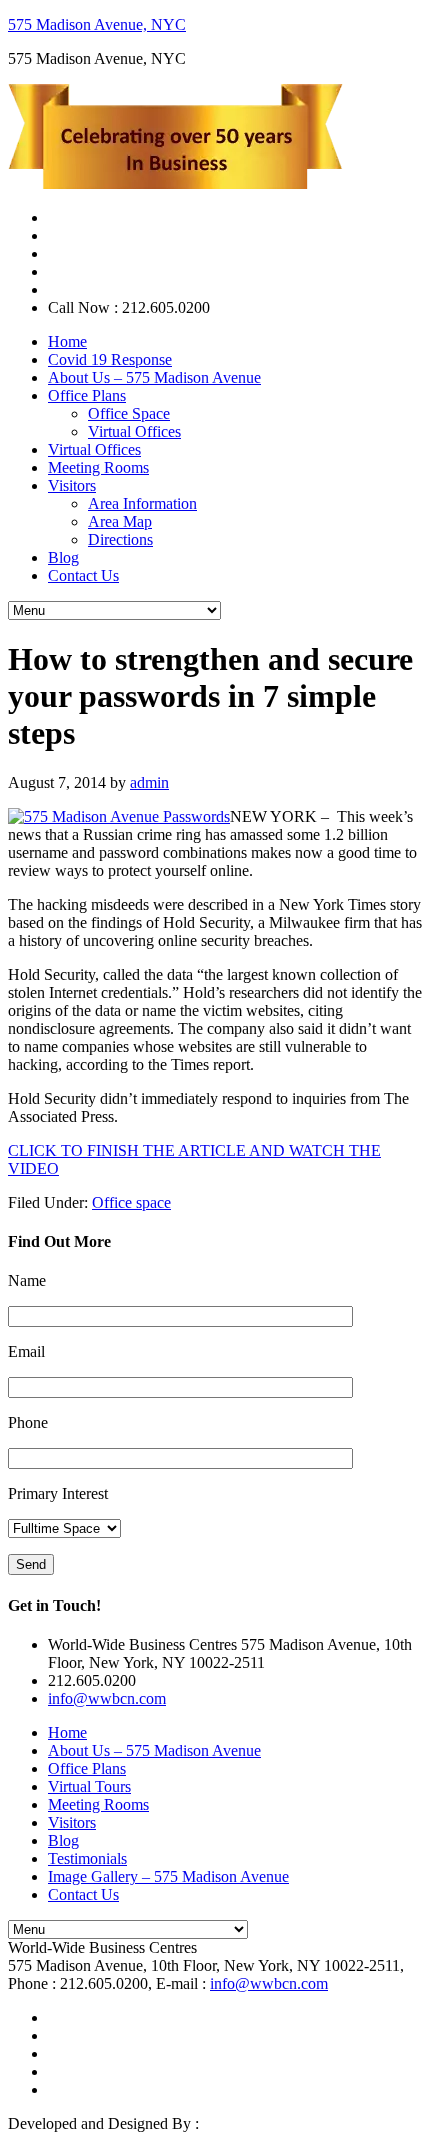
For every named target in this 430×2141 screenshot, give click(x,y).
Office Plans (87, 1768)
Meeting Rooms (98, 1804)
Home (67, 1732)
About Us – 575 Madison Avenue (154, 1750)
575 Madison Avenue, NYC (97, 24)
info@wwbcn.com (107, 1698)
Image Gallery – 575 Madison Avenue (168, 1876)
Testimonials (87, 1858)
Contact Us (83, 1894)
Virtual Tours (89, 1786)
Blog (63, 1840)
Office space (131, 1202)
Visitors (72, 1822)
